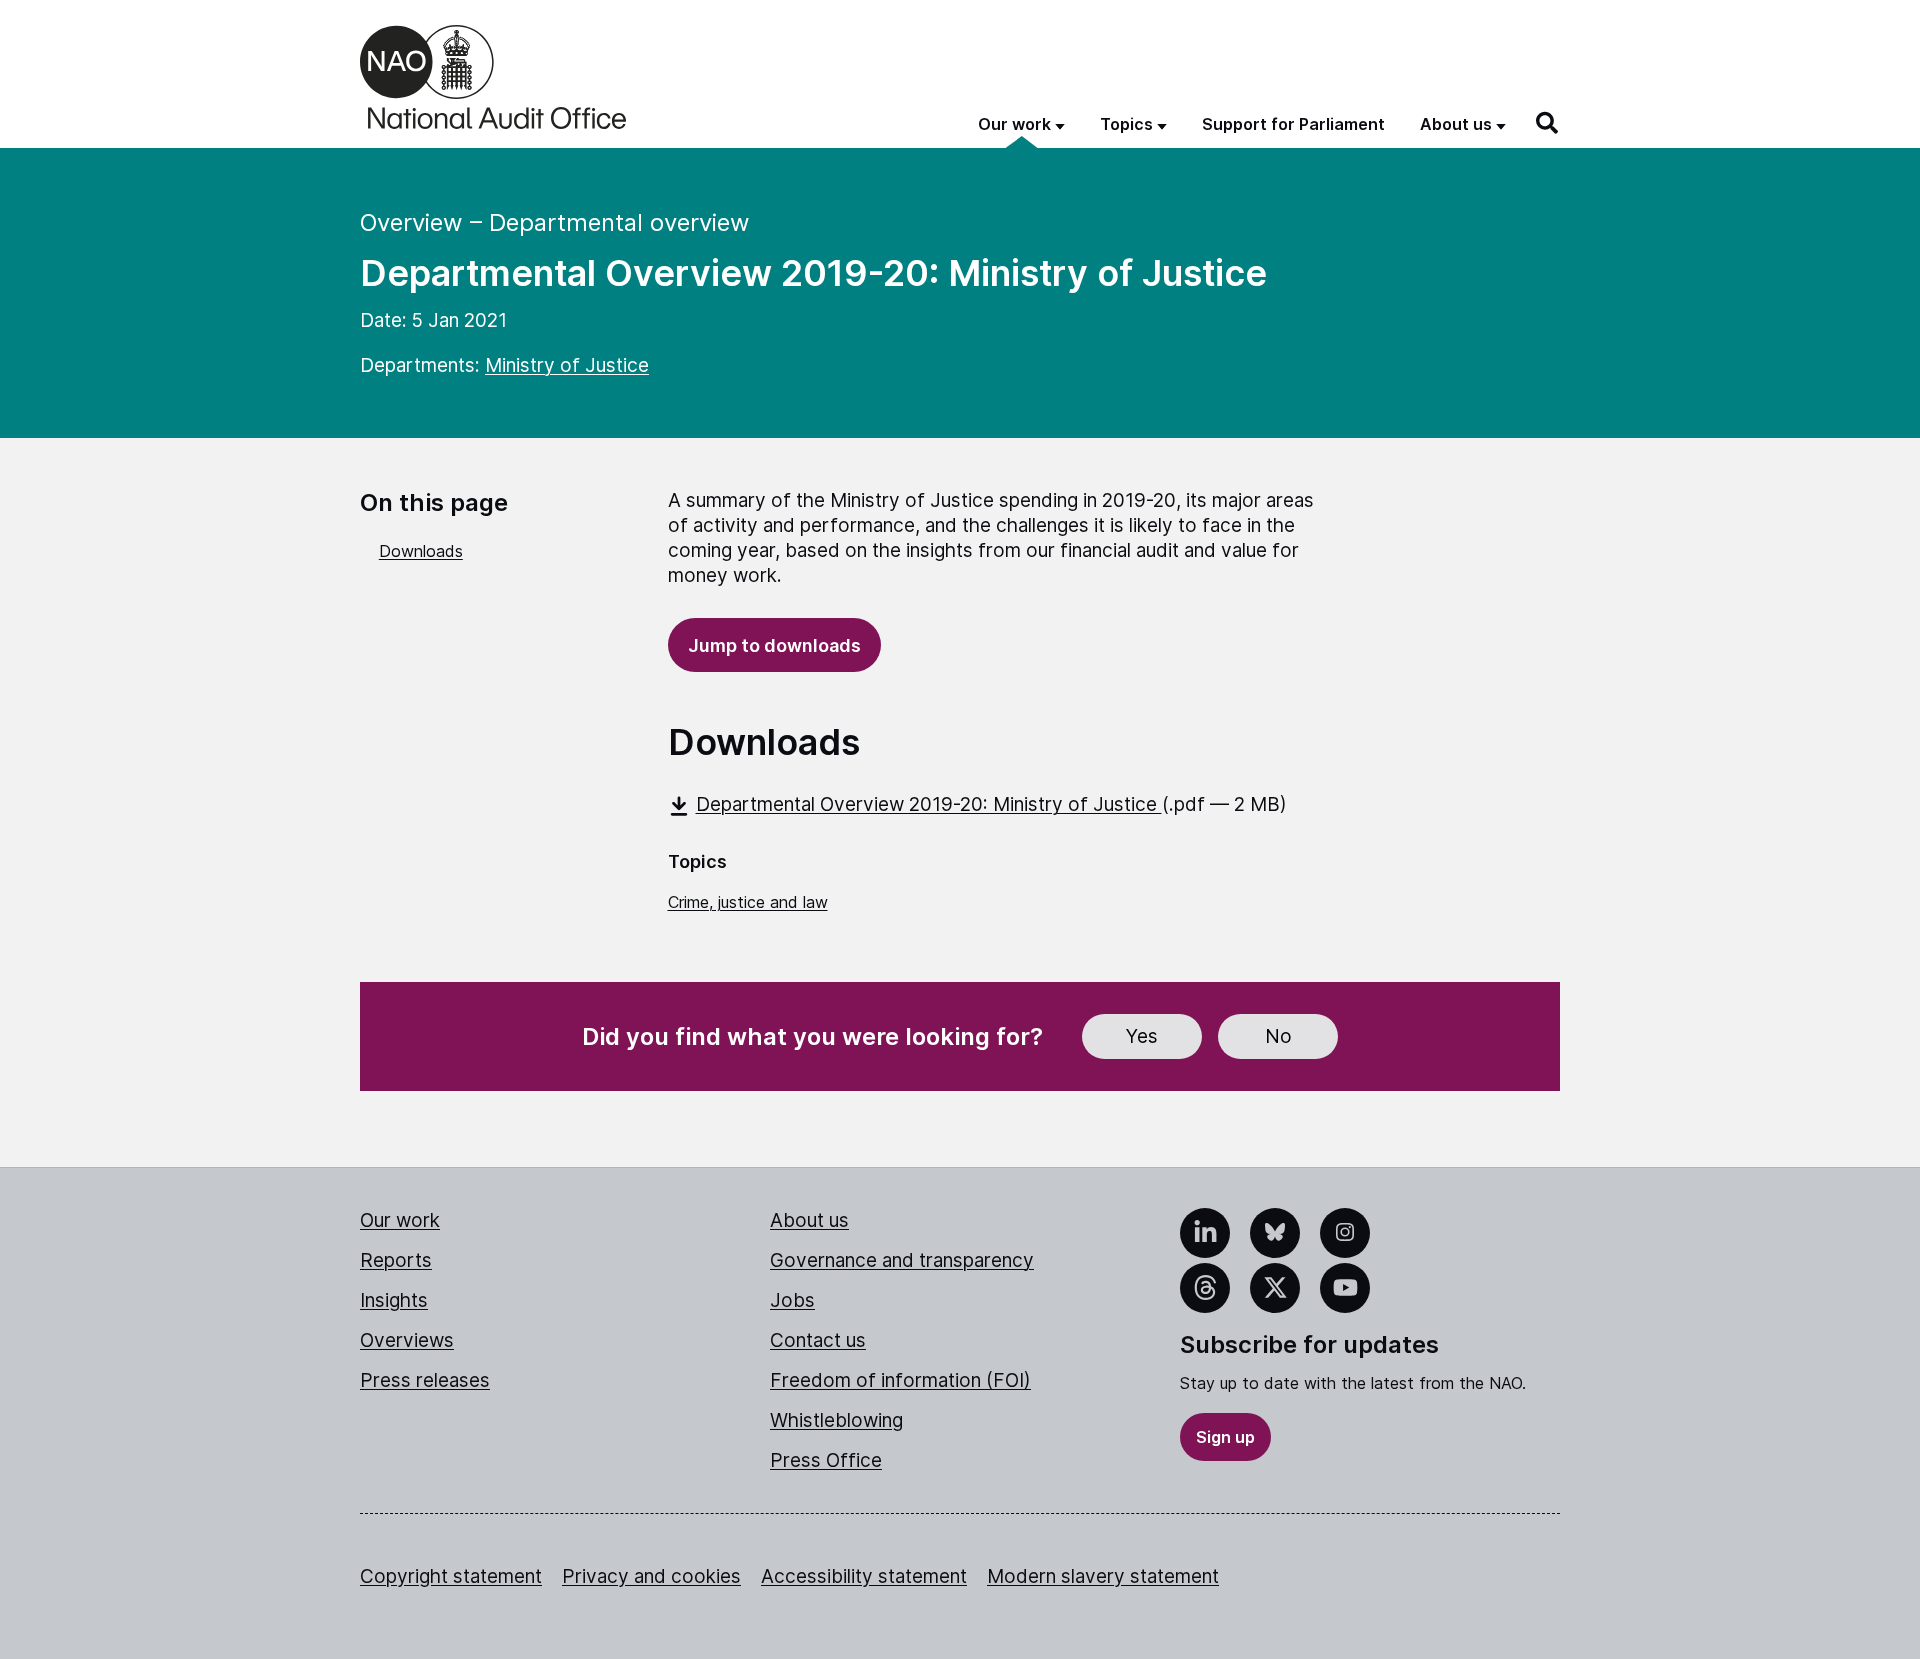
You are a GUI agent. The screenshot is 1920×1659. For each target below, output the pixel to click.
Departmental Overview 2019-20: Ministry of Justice (929, 804)
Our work (400, 1220)
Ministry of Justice (567, 365)
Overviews (407, 1340)
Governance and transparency (902, 1260)
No (1278, 1036)
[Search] (1548, 123)
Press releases (425, 1380)
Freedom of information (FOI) (900, 1380)
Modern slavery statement (1103, 1576)
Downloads (421, 551)
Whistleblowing (836, 1420)
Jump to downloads (774, 645)
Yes (1142, 1036)
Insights (394, 1300)
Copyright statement (451, 1576)
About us (809, 1220)
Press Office (826, 1460)
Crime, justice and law (748, 902)
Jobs (792, 1300)
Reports (396, 1260)
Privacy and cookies (651, 1576)
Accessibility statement (864, 1576)
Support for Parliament (1293, 124)
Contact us (818, 1340)
